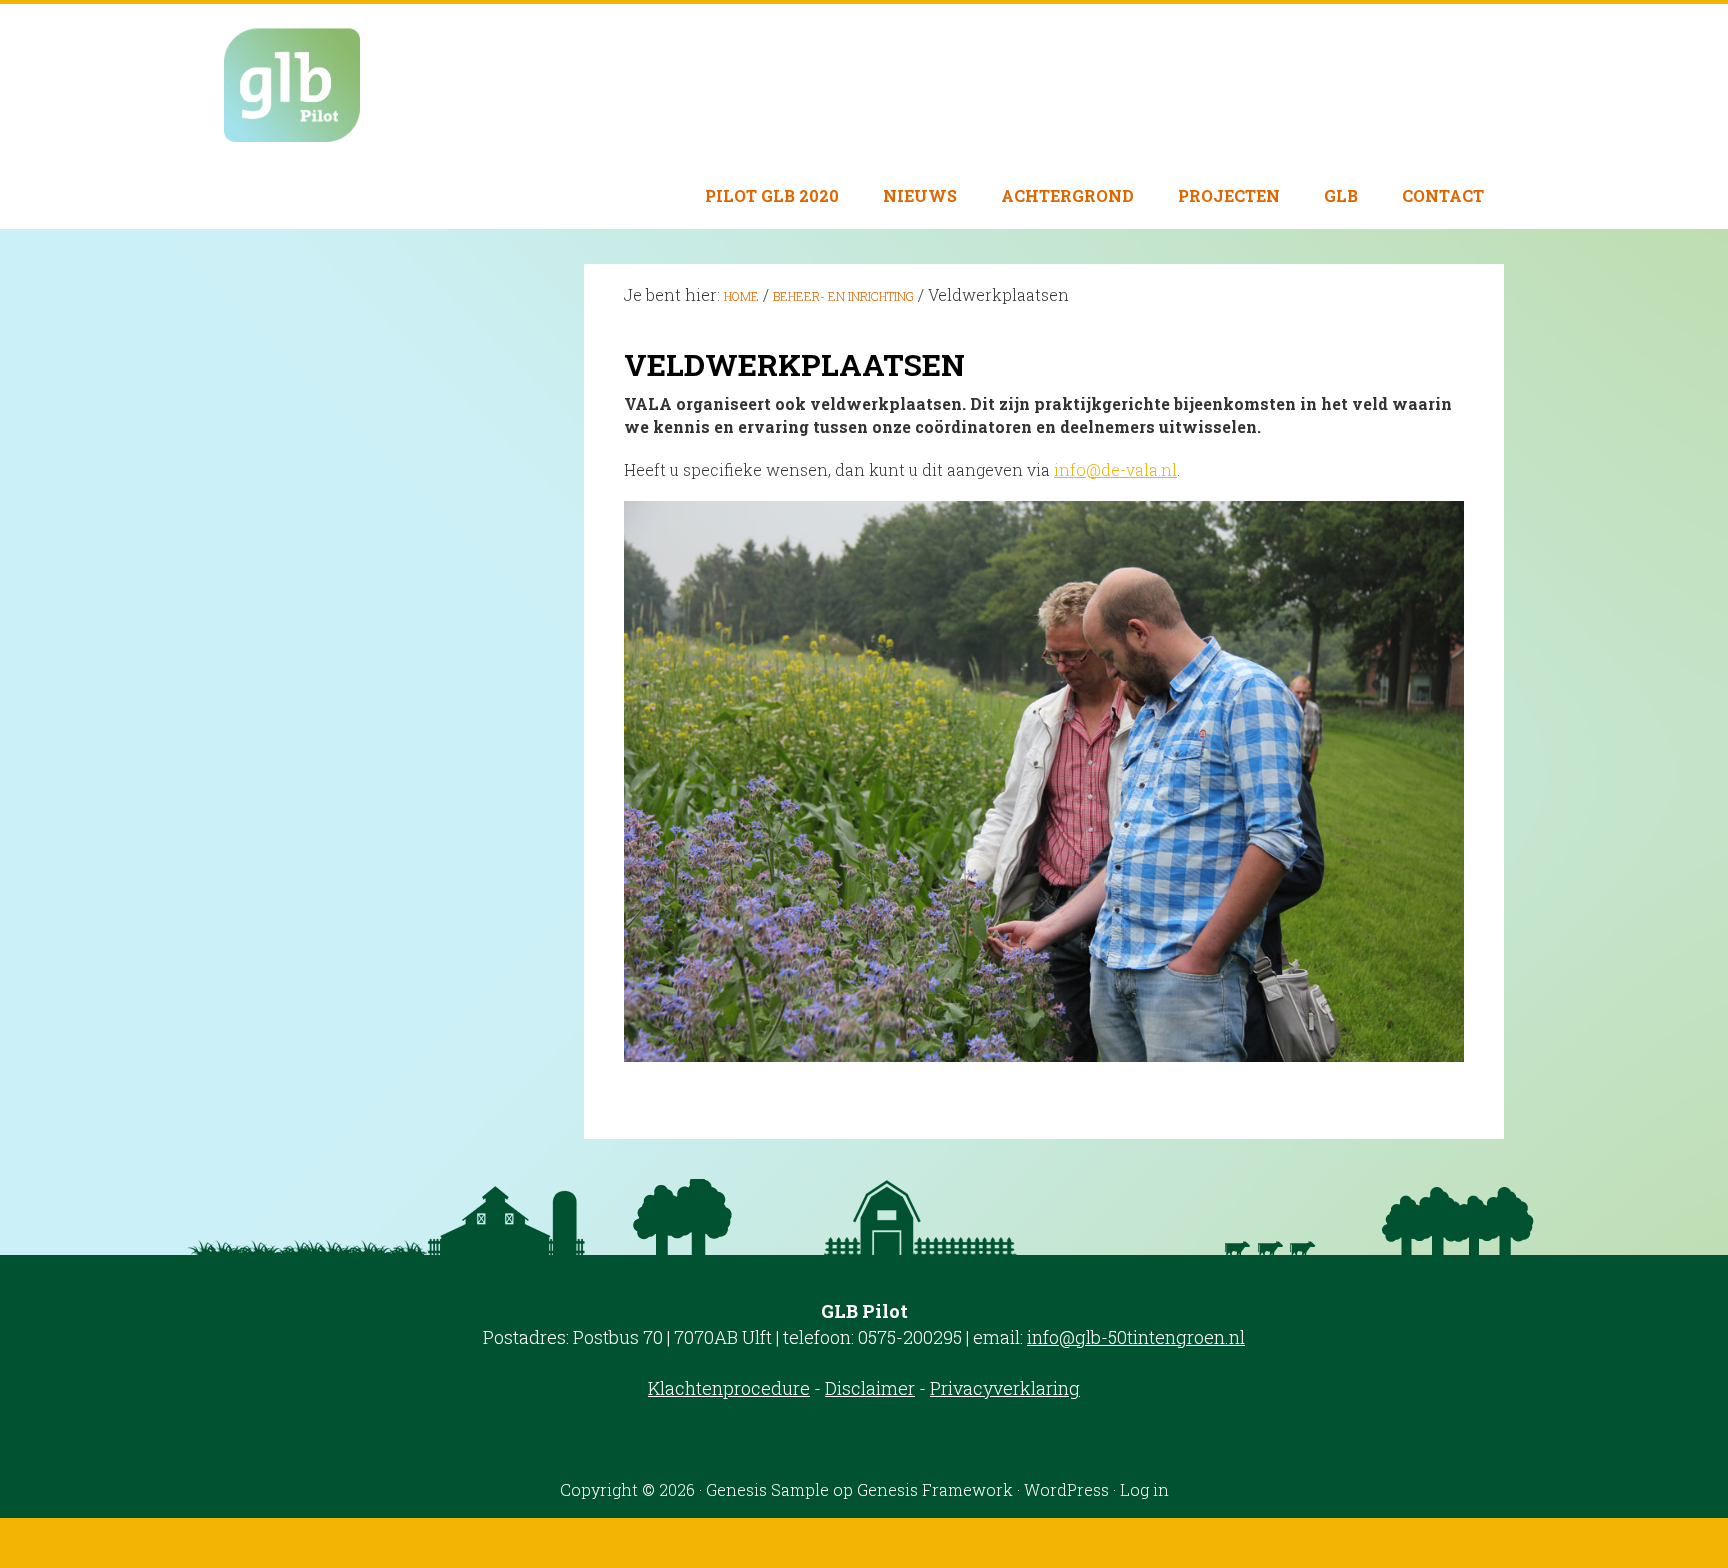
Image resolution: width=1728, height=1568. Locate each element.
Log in (1144, 1489)
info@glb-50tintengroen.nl (1136, 1337)
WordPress (1066, 1489)
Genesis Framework (935, 1489)
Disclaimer (870, 1388)
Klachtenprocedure (729, 1388)
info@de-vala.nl (1115, 469)
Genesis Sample (767, 1489)
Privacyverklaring (1005, 1388)
